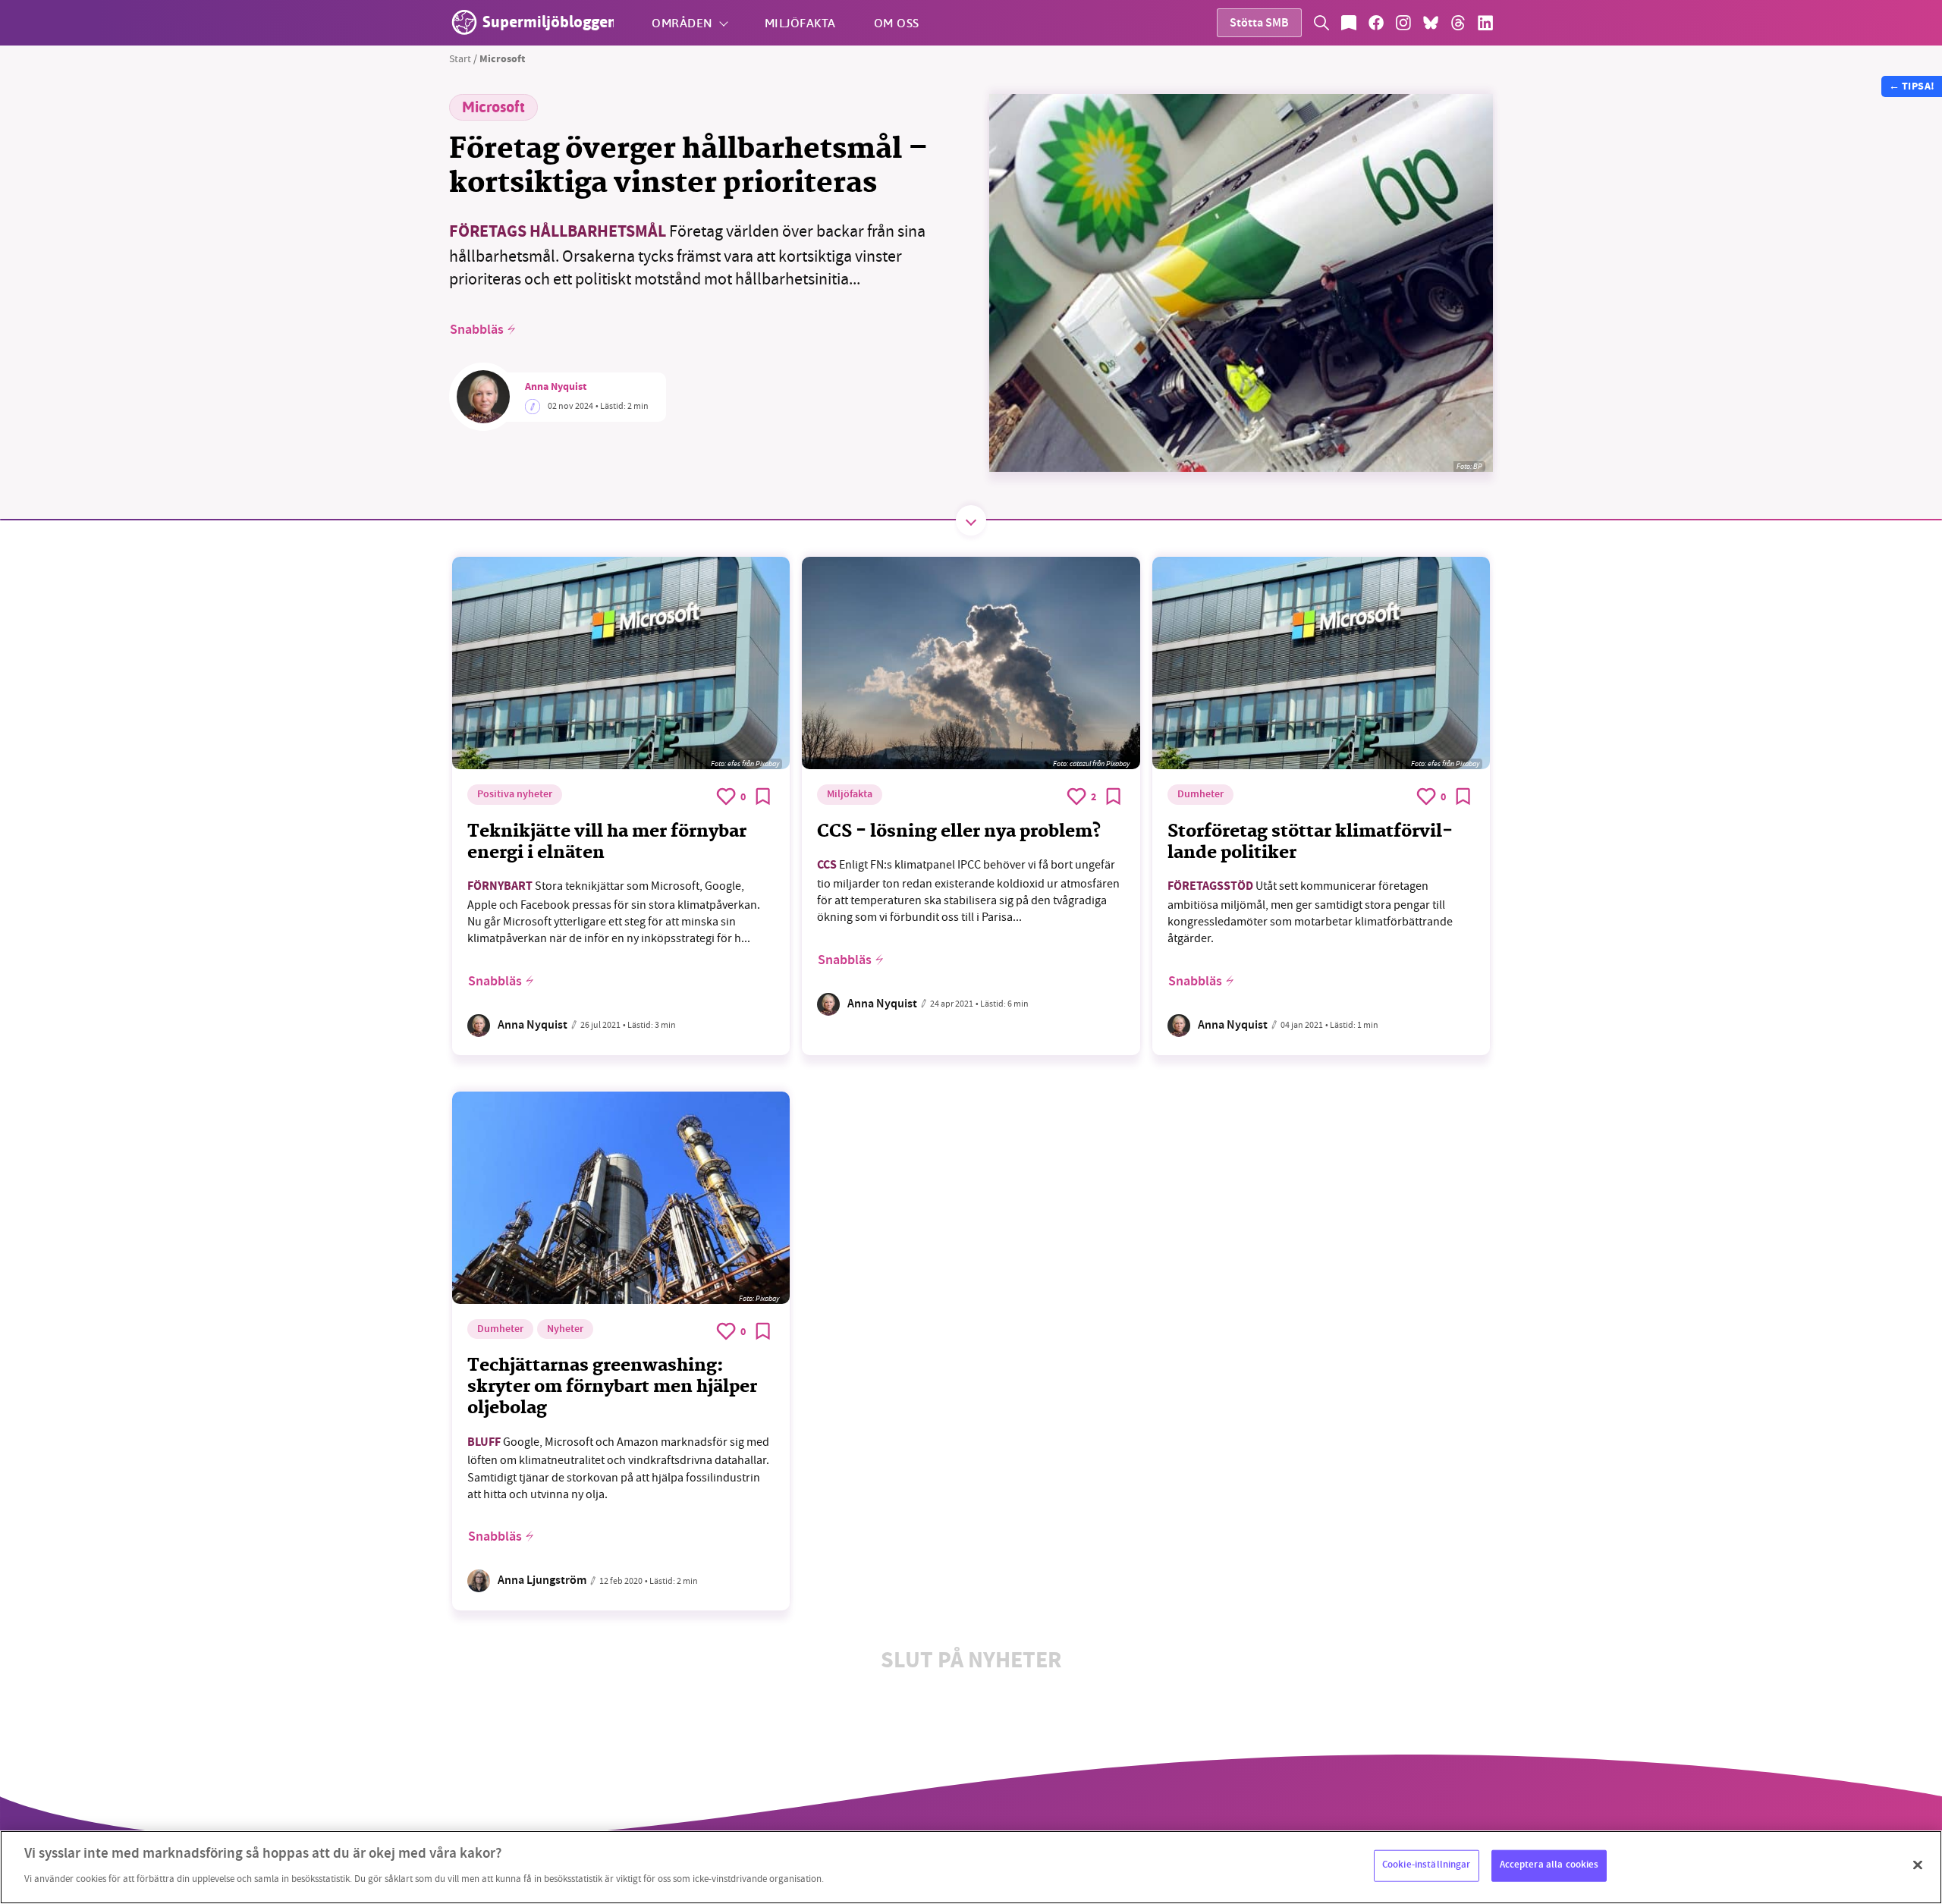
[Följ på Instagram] (1403, 23)
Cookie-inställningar (1427, 1865)
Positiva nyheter (515, 795)
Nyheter (565, 1330)
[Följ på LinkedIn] (1485, 23)
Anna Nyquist (556, 388)
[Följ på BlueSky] (1431, 23)
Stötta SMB (1259, 24)
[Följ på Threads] (1458, 23)
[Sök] (1321, 23)
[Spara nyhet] (763, 796)
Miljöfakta (800, 22)
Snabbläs (477, 330)
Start (460, 58)
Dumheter (1200, 795)
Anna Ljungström (542, 1581)
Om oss (897, 22)
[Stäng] (1918, 1865)
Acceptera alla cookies (1549, 1865)
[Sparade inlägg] (1349, 23)
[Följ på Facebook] (1376, 23)
